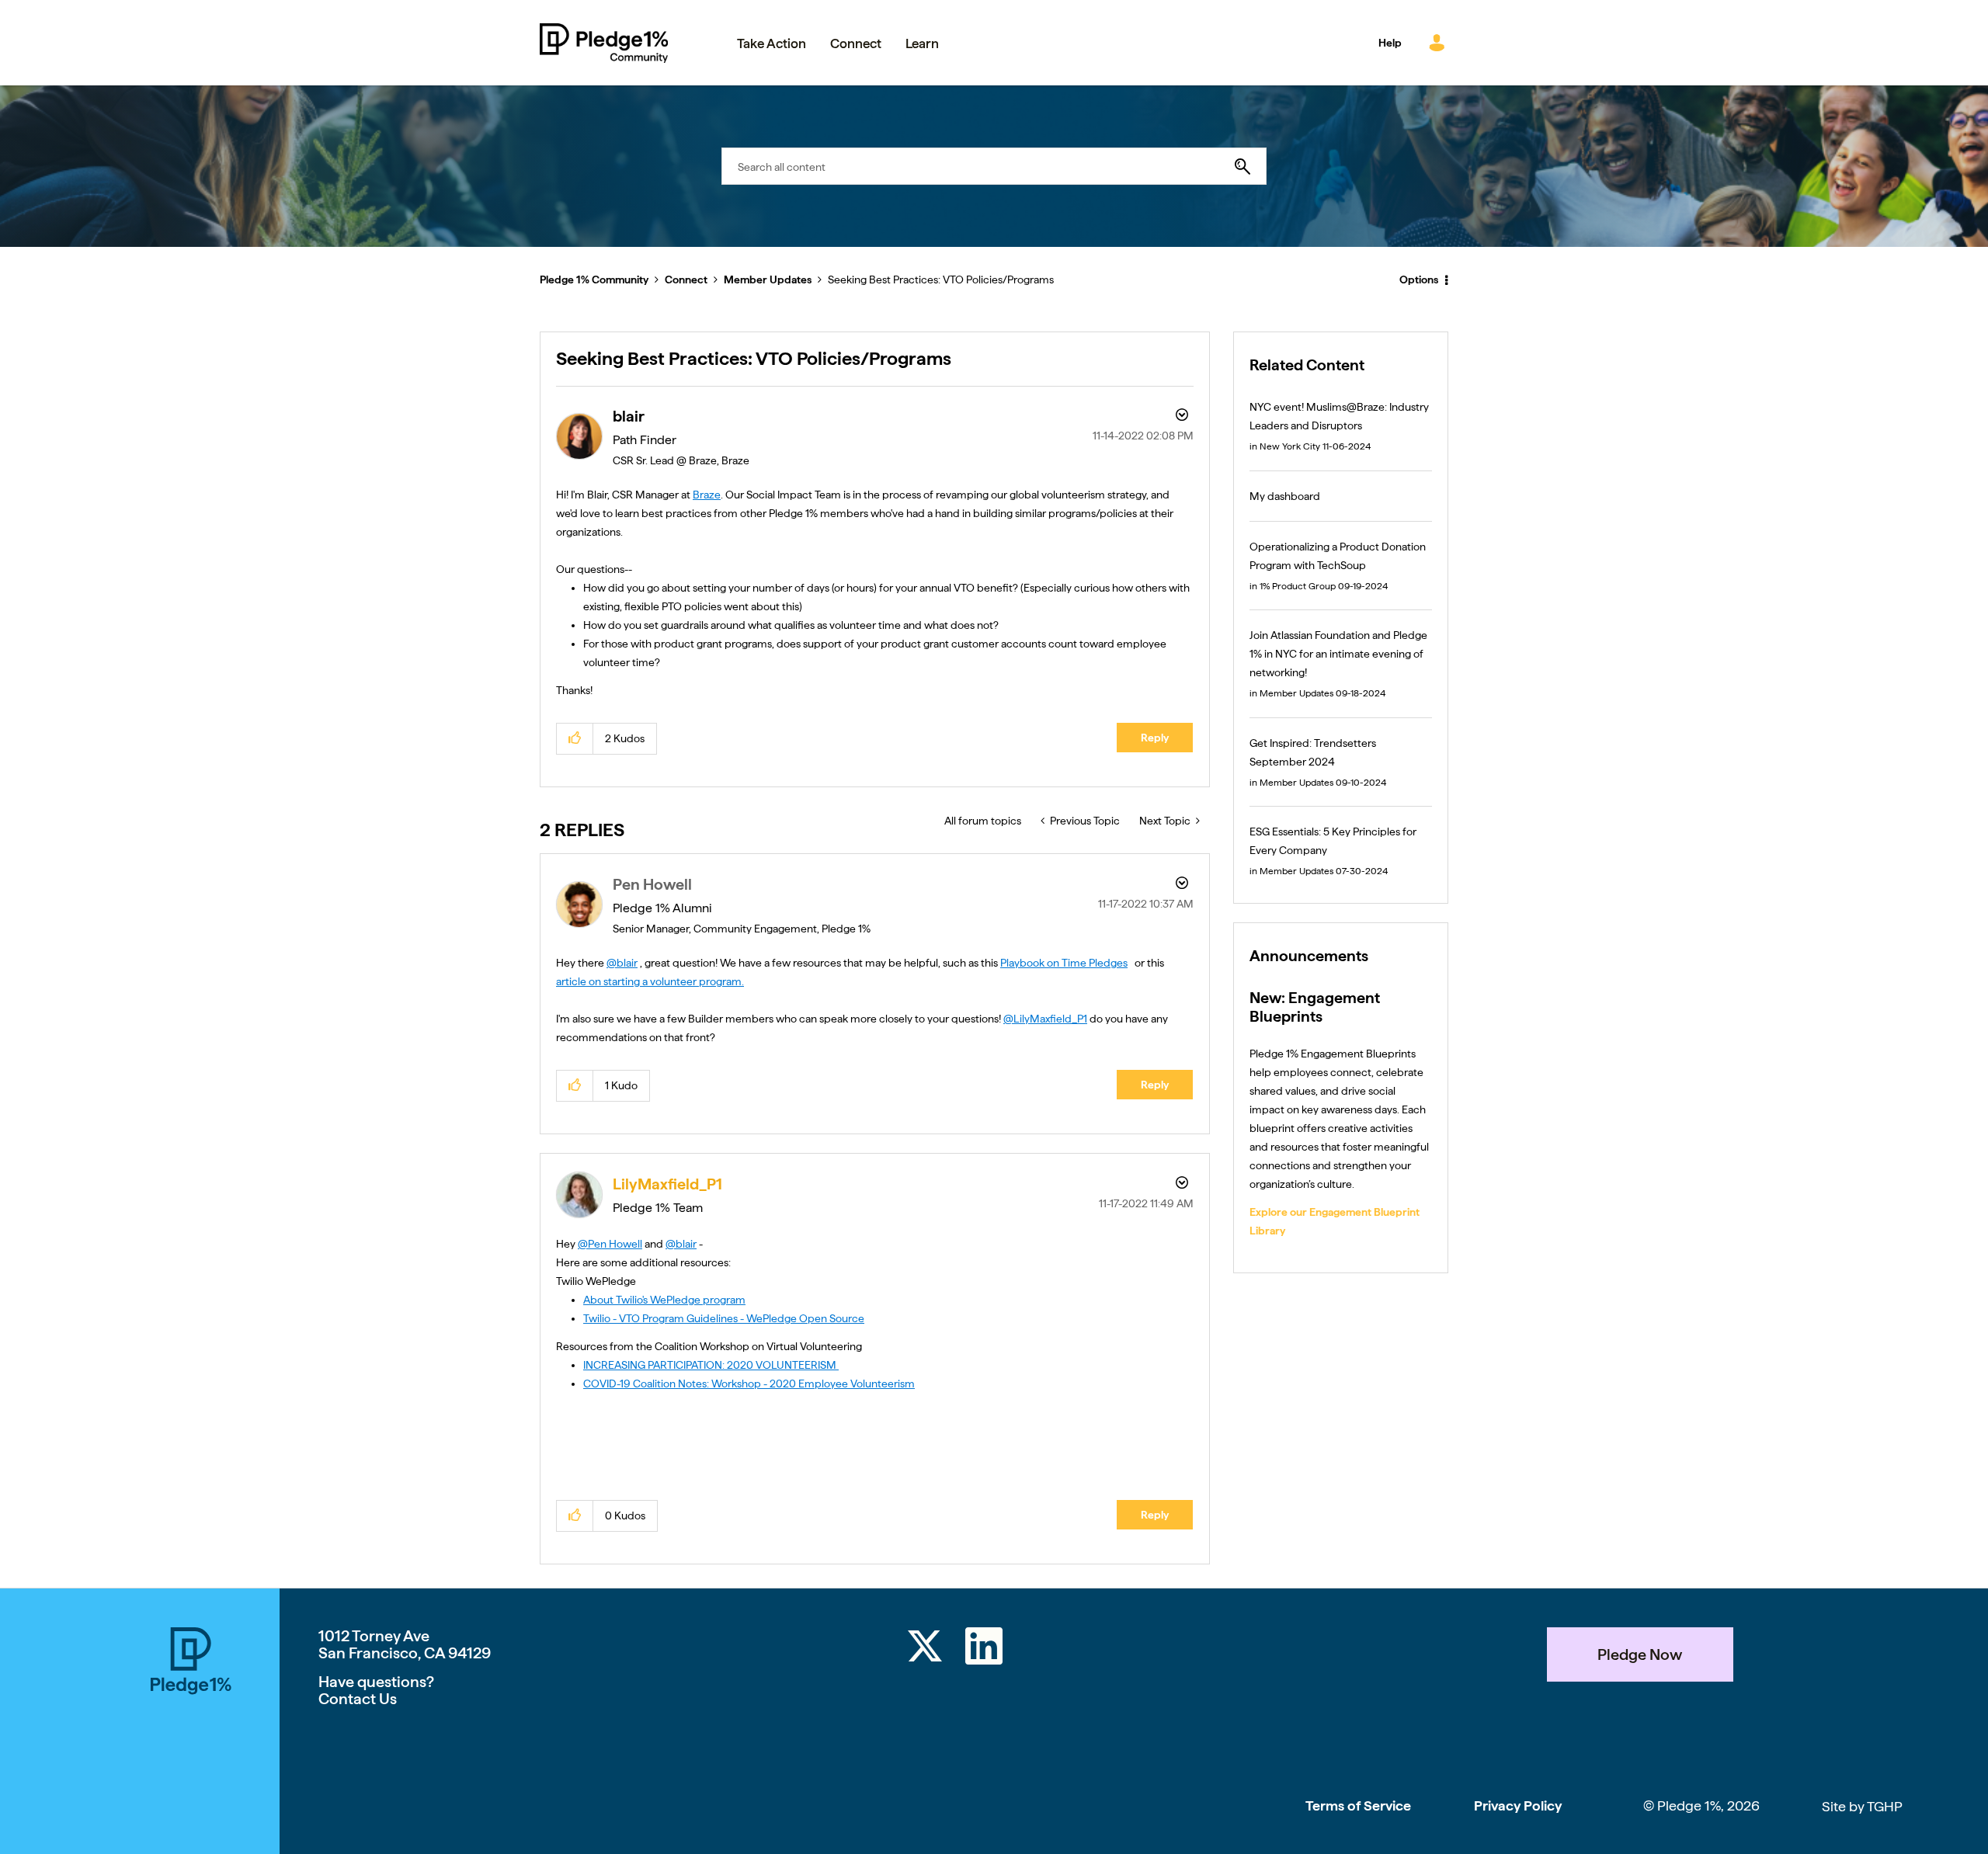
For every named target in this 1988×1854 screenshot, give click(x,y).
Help (1390, 43)
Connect (686, 279)
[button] (575, 739)
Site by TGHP (1862, 1806)
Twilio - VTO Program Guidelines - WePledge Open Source (724, 1318)
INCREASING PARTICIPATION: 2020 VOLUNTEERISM (711, 1365)
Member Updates (768, 279)
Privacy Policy (1518, 1805)
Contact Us (358, 1699)
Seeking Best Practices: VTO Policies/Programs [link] (941, 279)
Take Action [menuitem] (772, 43)
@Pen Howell (610, 1244)
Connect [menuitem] (856, 43)
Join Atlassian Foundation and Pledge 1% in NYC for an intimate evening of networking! (1338, 654)
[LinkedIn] (984, 1649)
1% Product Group (1298, 586)
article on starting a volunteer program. (650, 981)
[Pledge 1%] (191, 1741)
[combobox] (994, 166)
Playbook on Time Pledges (1064, 963)
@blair (622, 963)
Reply (1155, 738)
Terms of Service (1358, 1805)
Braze (707, 495)
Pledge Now (1640, 1654)
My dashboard (1285, 496)
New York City (1290, 446)
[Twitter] (925, 1649)
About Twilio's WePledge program (664, 1300)
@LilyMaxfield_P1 (1045, 1019)
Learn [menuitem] (922, 43)
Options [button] (1419, 279)
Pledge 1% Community (604, 43)
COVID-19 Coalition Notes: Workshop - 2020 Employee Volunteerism (749, 1384)
